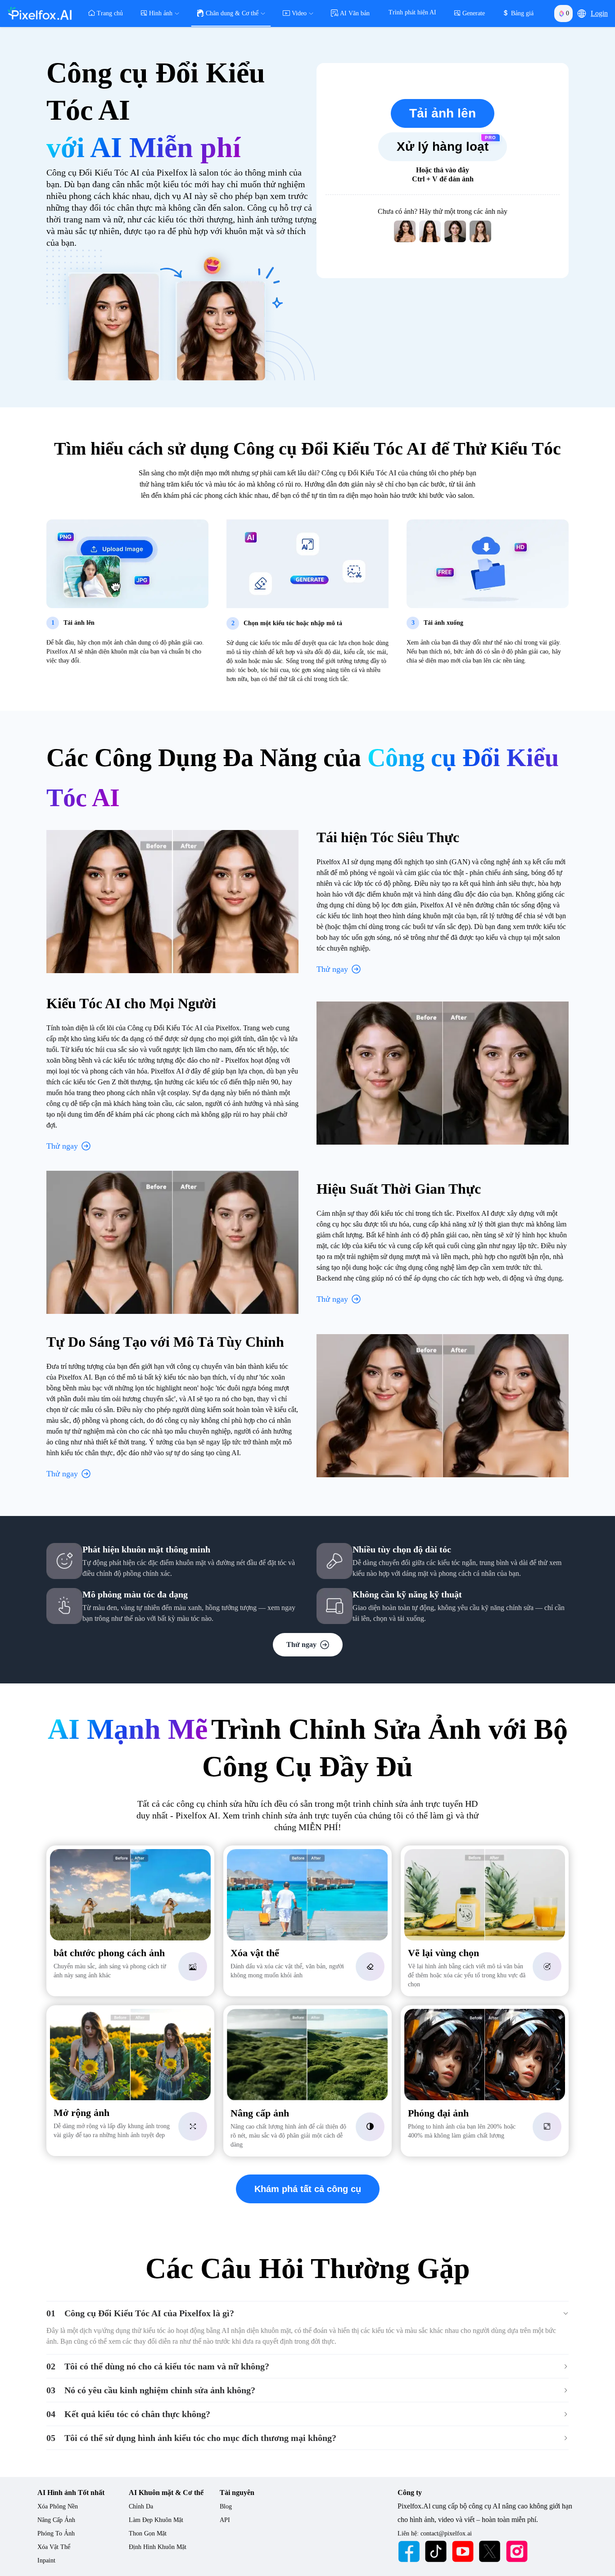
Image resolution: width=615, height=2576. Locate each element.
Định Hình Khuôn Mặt (158, 2547)
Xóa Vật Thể (54, 2547)
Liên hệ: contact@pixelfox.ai (435, 2533)
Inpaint (46, 2560)
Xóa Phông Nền (58, 2506)
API (225, 2520)
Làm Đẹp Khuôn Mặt (156, 2520)
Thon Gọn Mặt (148, 2533)
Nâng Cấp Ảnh (56, 2520)
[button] (582, 14)
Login (599, 13)
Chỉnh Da (141, 2506)
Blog (226, 2506)
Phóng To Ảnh (56, 2533)
